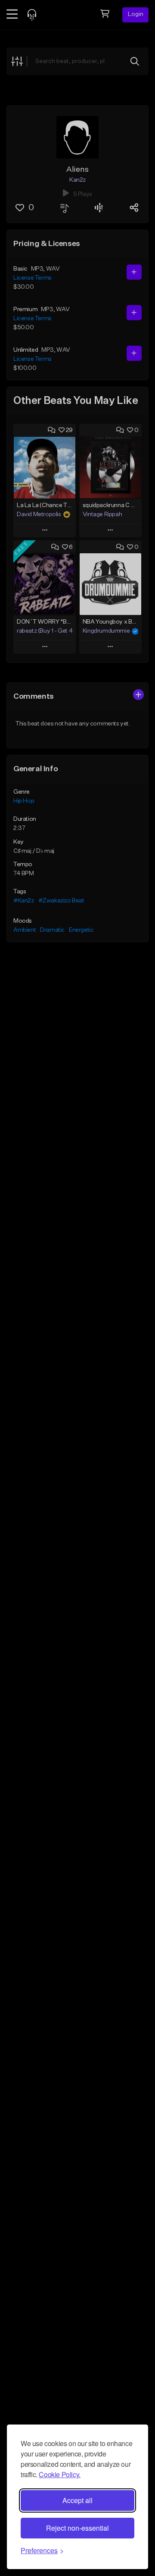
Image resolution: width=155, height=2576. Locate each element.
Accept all (77, 2500)
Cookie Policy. (59, 2474)
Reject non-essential (77, 2528)
